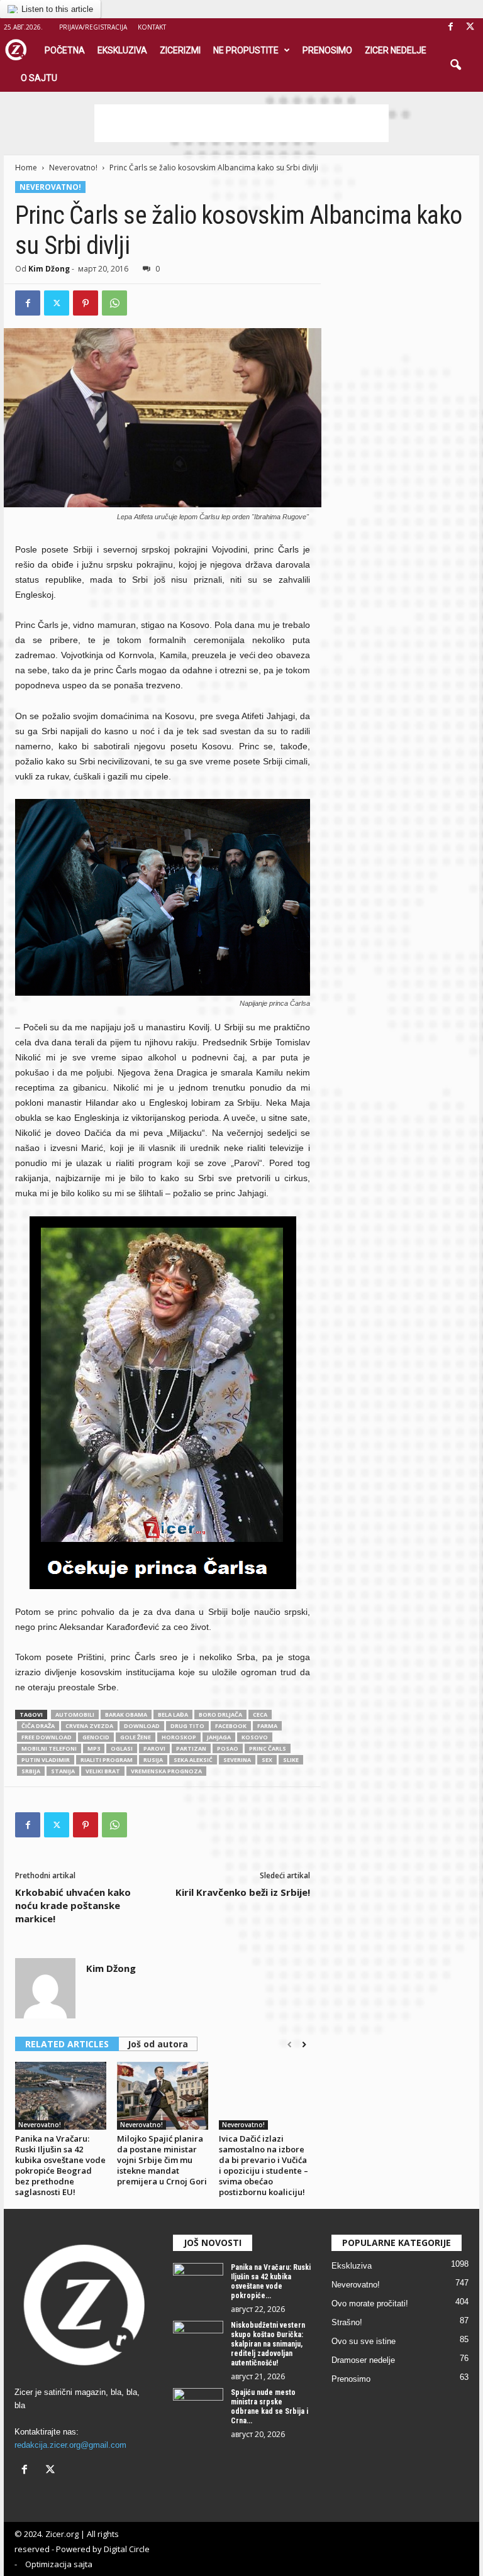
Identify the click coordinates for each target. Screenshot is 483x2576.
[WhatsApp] (114, 303)
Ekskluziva (122, 50)
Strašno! (347, 2322)
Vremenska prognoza (166, 1771)
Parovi (154, 1748)
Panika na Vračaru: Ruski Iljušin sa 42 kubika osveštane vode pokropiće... (271, 2282)
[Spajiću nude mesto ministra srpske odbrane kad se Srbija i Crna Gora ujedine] (198, 2407)
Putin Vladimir (46, 1760)
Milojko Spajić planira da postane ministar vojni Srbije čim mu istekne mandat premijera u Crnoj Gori (162, 2160)
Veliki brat (103, 1771)
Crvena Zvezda (89, 1726)
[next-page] (304, 2045)
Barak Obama (126, 1715)
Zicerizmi (180, 50)
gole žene (136, 1737)
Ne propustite (246, 50)
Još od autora (158, 2044)
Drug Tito (187, 1726)
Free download (47, 1737)
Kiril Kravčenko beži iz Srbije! (243, 1892)
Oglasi (122, 1748)
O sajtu (39, 78)
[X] (470, 27)
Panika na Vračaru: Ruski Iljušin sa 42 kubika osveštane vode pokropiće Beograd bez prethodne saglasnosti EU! (60, 2165)
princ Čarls (268, 1748)
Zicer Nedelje (396, 50)
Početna (65, 50)
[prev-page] (290, 2045)
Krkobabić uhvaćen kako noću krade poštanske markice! (73, 1905)
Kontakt (152, 27)
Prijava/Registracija (93, 27)
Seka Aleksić (193, 1760)
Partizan (191, 1748)
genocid (96, 1737)
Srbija (31, 1771)
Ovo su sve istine (364, 2341)
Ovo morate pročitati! (370, 2304)
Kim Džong (49, 269)
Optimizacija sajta (59, 2564)
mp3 (94, 1748)
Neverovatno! (73, 168)
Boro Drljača (220, 1715)
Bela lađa (173, 1715)
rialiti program (107, 1760)
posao (228, 1748)
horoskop (179, 1737)
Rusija (153, 1760)
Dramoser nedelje (363, 2360)
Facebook (231, 1726)
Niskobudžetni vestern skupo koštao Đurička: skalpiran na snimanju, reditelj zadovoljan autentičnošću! (268, 2344)
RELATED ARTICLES (67, 2044)
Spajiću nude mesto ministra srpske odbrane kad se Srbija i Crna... (269, 2407)
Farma (267, 1726)
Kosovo (255, 1737)
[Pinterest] (86, 303)
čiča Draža (38, 1726)
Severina (237, 1760)
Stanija (63, 1771)
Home (26, 168)
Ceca (260, 1715)
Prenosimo (327, 50)
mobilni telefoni (49, 1748)
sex (267, 1760)
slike (291, 1760)
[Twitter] (57, 303)
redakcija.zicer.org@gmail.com (70, 2445)
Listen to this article (57, 9)
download (142, 1726)
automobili (75, 1715)
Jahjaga (219, 1737)
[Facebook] (450, 27)
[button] (455, 65)
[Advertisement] (241, 123)
